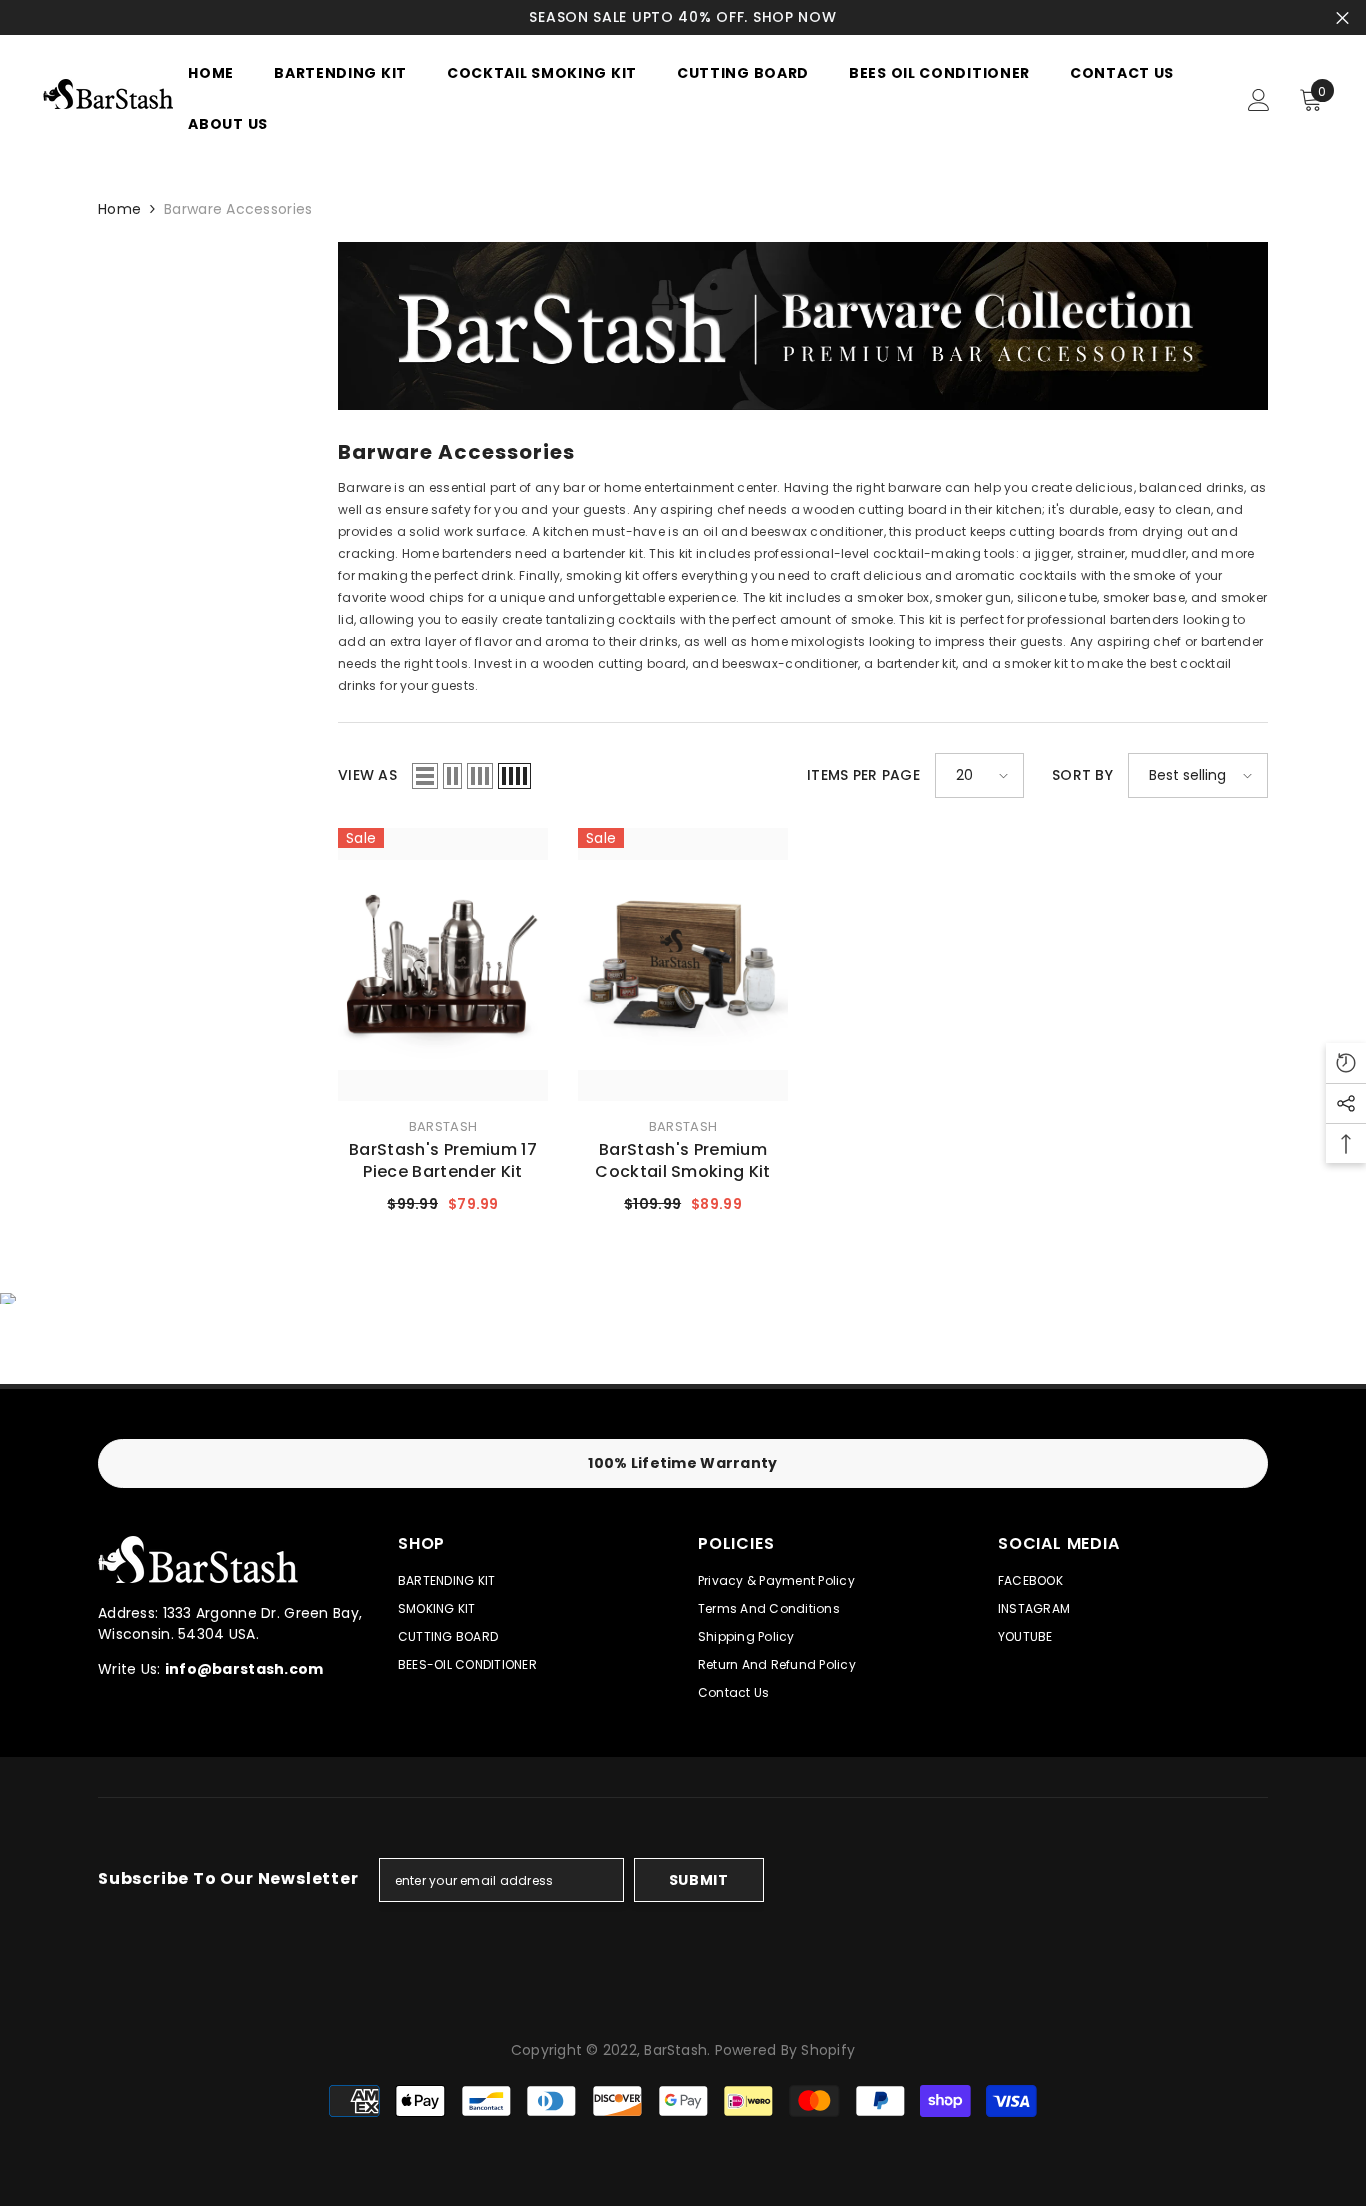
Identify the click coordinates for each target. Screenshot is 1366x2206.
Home (119, 209)
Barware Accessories (238, 209)
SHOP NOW (795, 17)
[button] (425, 776)
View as (367, 775)
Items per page (863, 775)
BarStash (443, 1126)
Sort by (1082, 775)
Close (1342, 17)
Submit (699, 1880)
